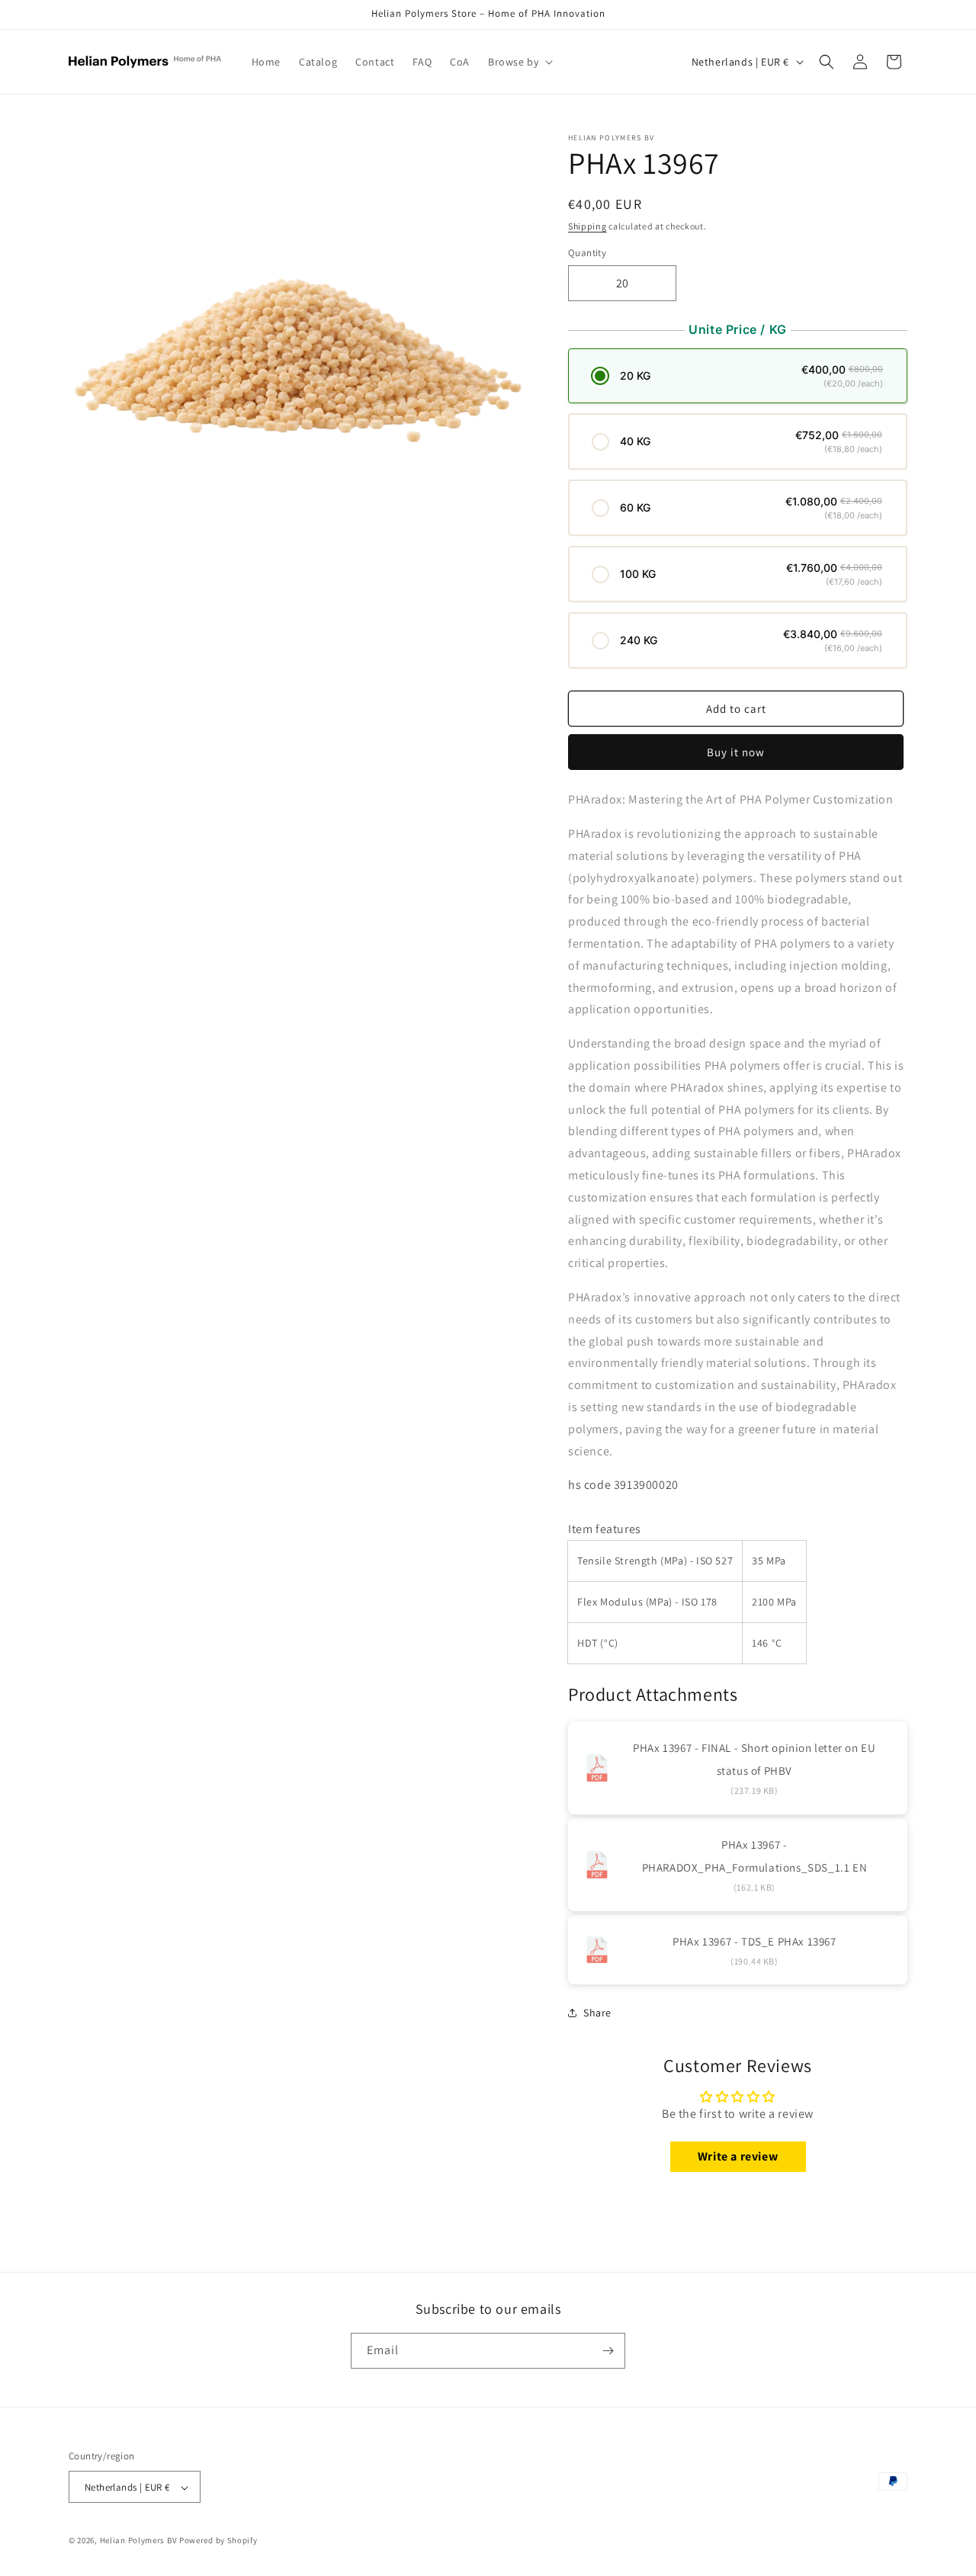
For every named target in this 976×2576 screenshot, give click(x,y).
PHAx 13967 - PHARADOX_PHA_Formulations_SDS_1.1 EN (755, 1856)
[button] (519, 62)
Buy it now (736, 752)
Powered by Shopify (218, 2541)
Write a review (738, 2156)
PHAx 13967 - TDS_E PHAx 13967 (754, 1941)
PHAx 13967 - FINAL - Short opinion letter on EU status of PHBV (754, 1759)
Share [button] (597, 2013)
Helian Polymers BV (139, 2541)
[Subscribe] (608, 2351)
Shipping (588, 226)
